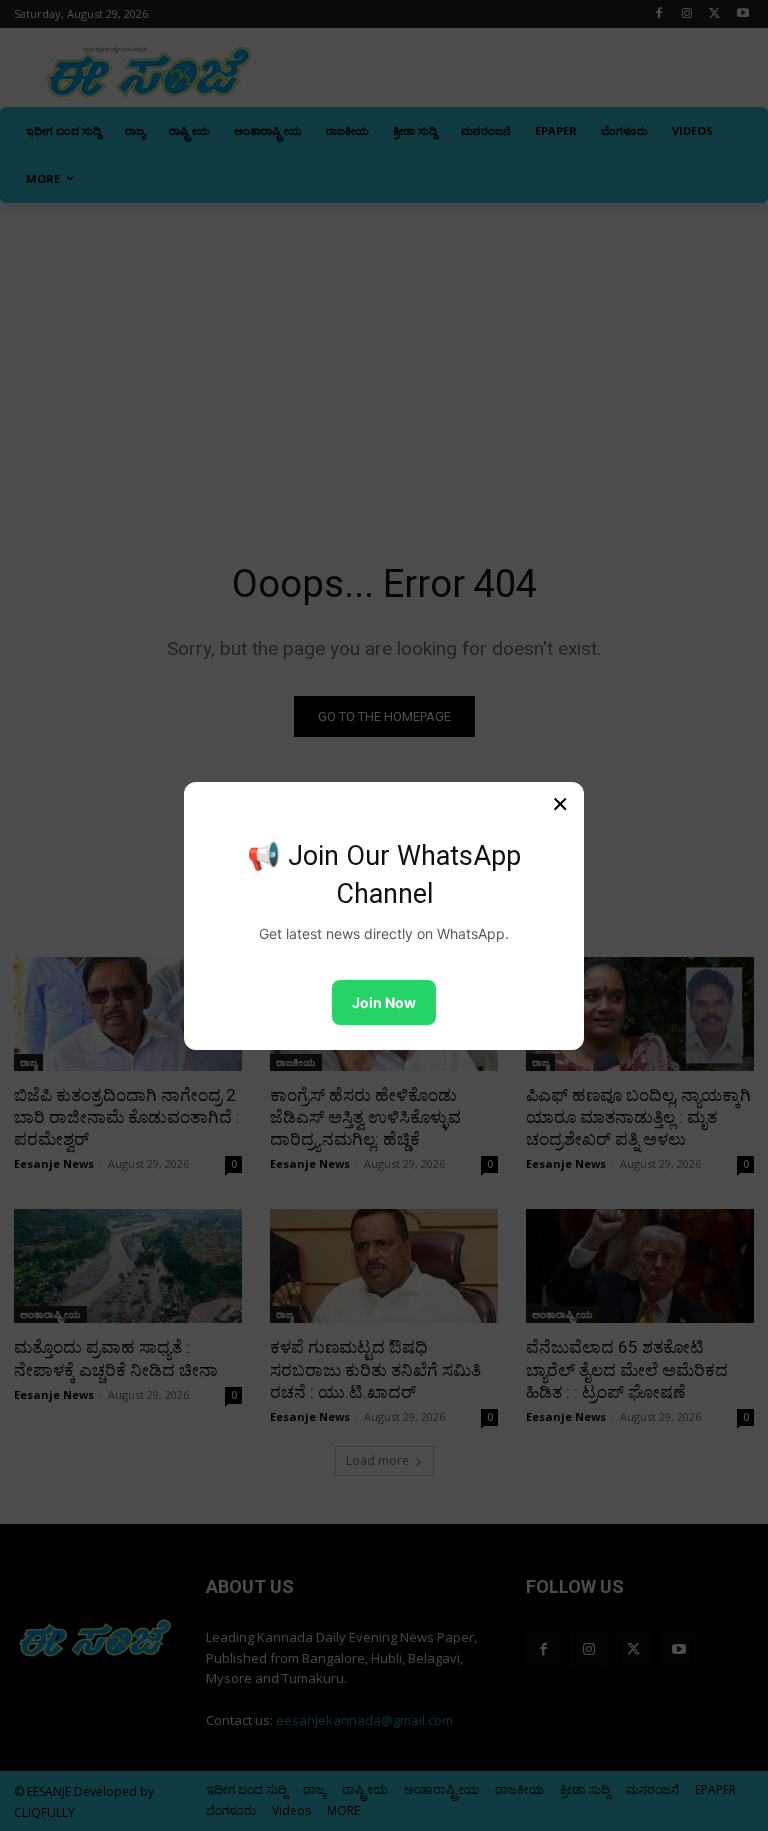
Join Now (384, 1002)
